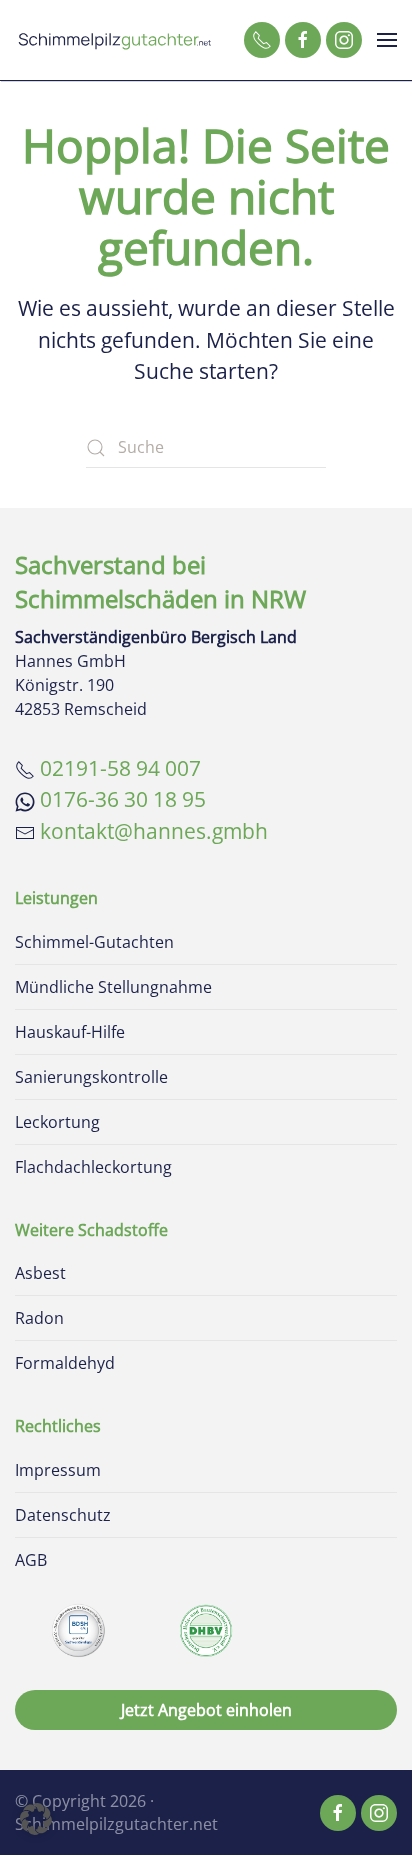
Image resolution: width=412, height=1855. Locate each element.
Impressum (58, 1470)
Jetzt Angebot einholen (206, 1710)
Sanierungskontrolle (91, 1077)
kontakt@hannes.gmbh (154, 831)
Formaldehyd (65, 1363)
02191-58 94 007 (120, 768)
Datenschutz (63, 1515)
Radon (39, 1318)
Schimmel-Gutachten (94, 942)
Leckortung (57, 1122)
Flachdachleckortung (93, 1167)
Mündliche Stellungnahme (113, 987)
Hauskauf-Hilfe (70, 1032)
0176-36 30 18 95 (123, 799)
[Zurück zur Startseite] (115, 40)
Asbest (40, 1273)
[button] (387, 40)
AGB (31, 1560)
